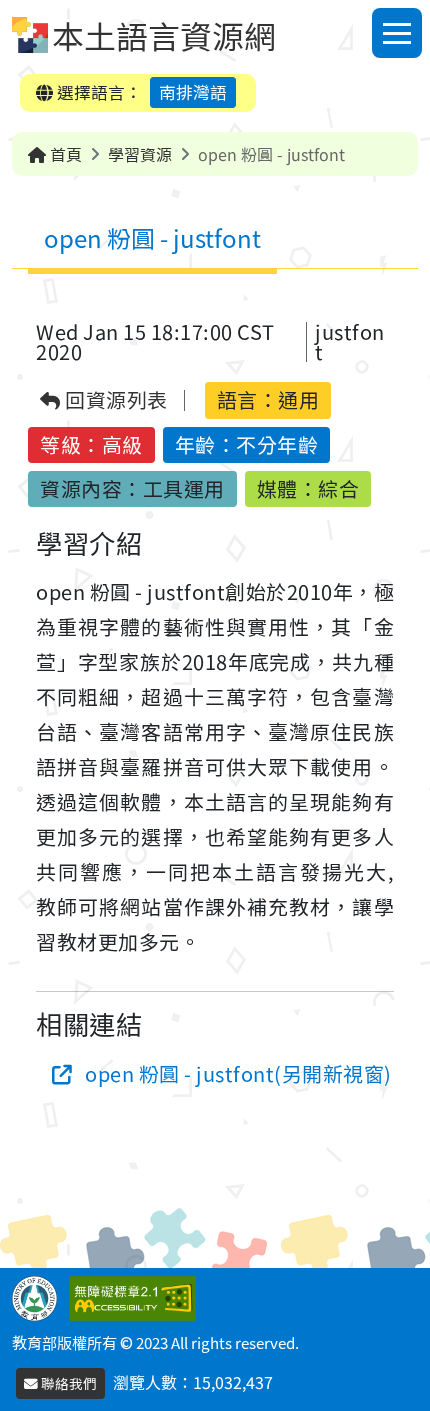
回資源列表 (114, 400)
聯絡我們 (67, 1383)
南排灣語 (193, 92)
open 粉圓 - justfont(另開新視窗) (238, 1073)
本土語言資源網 (164, 35)
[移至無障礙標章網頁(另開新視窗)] (136, 1296)
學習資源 (140, 154)
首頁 (64, 154)
